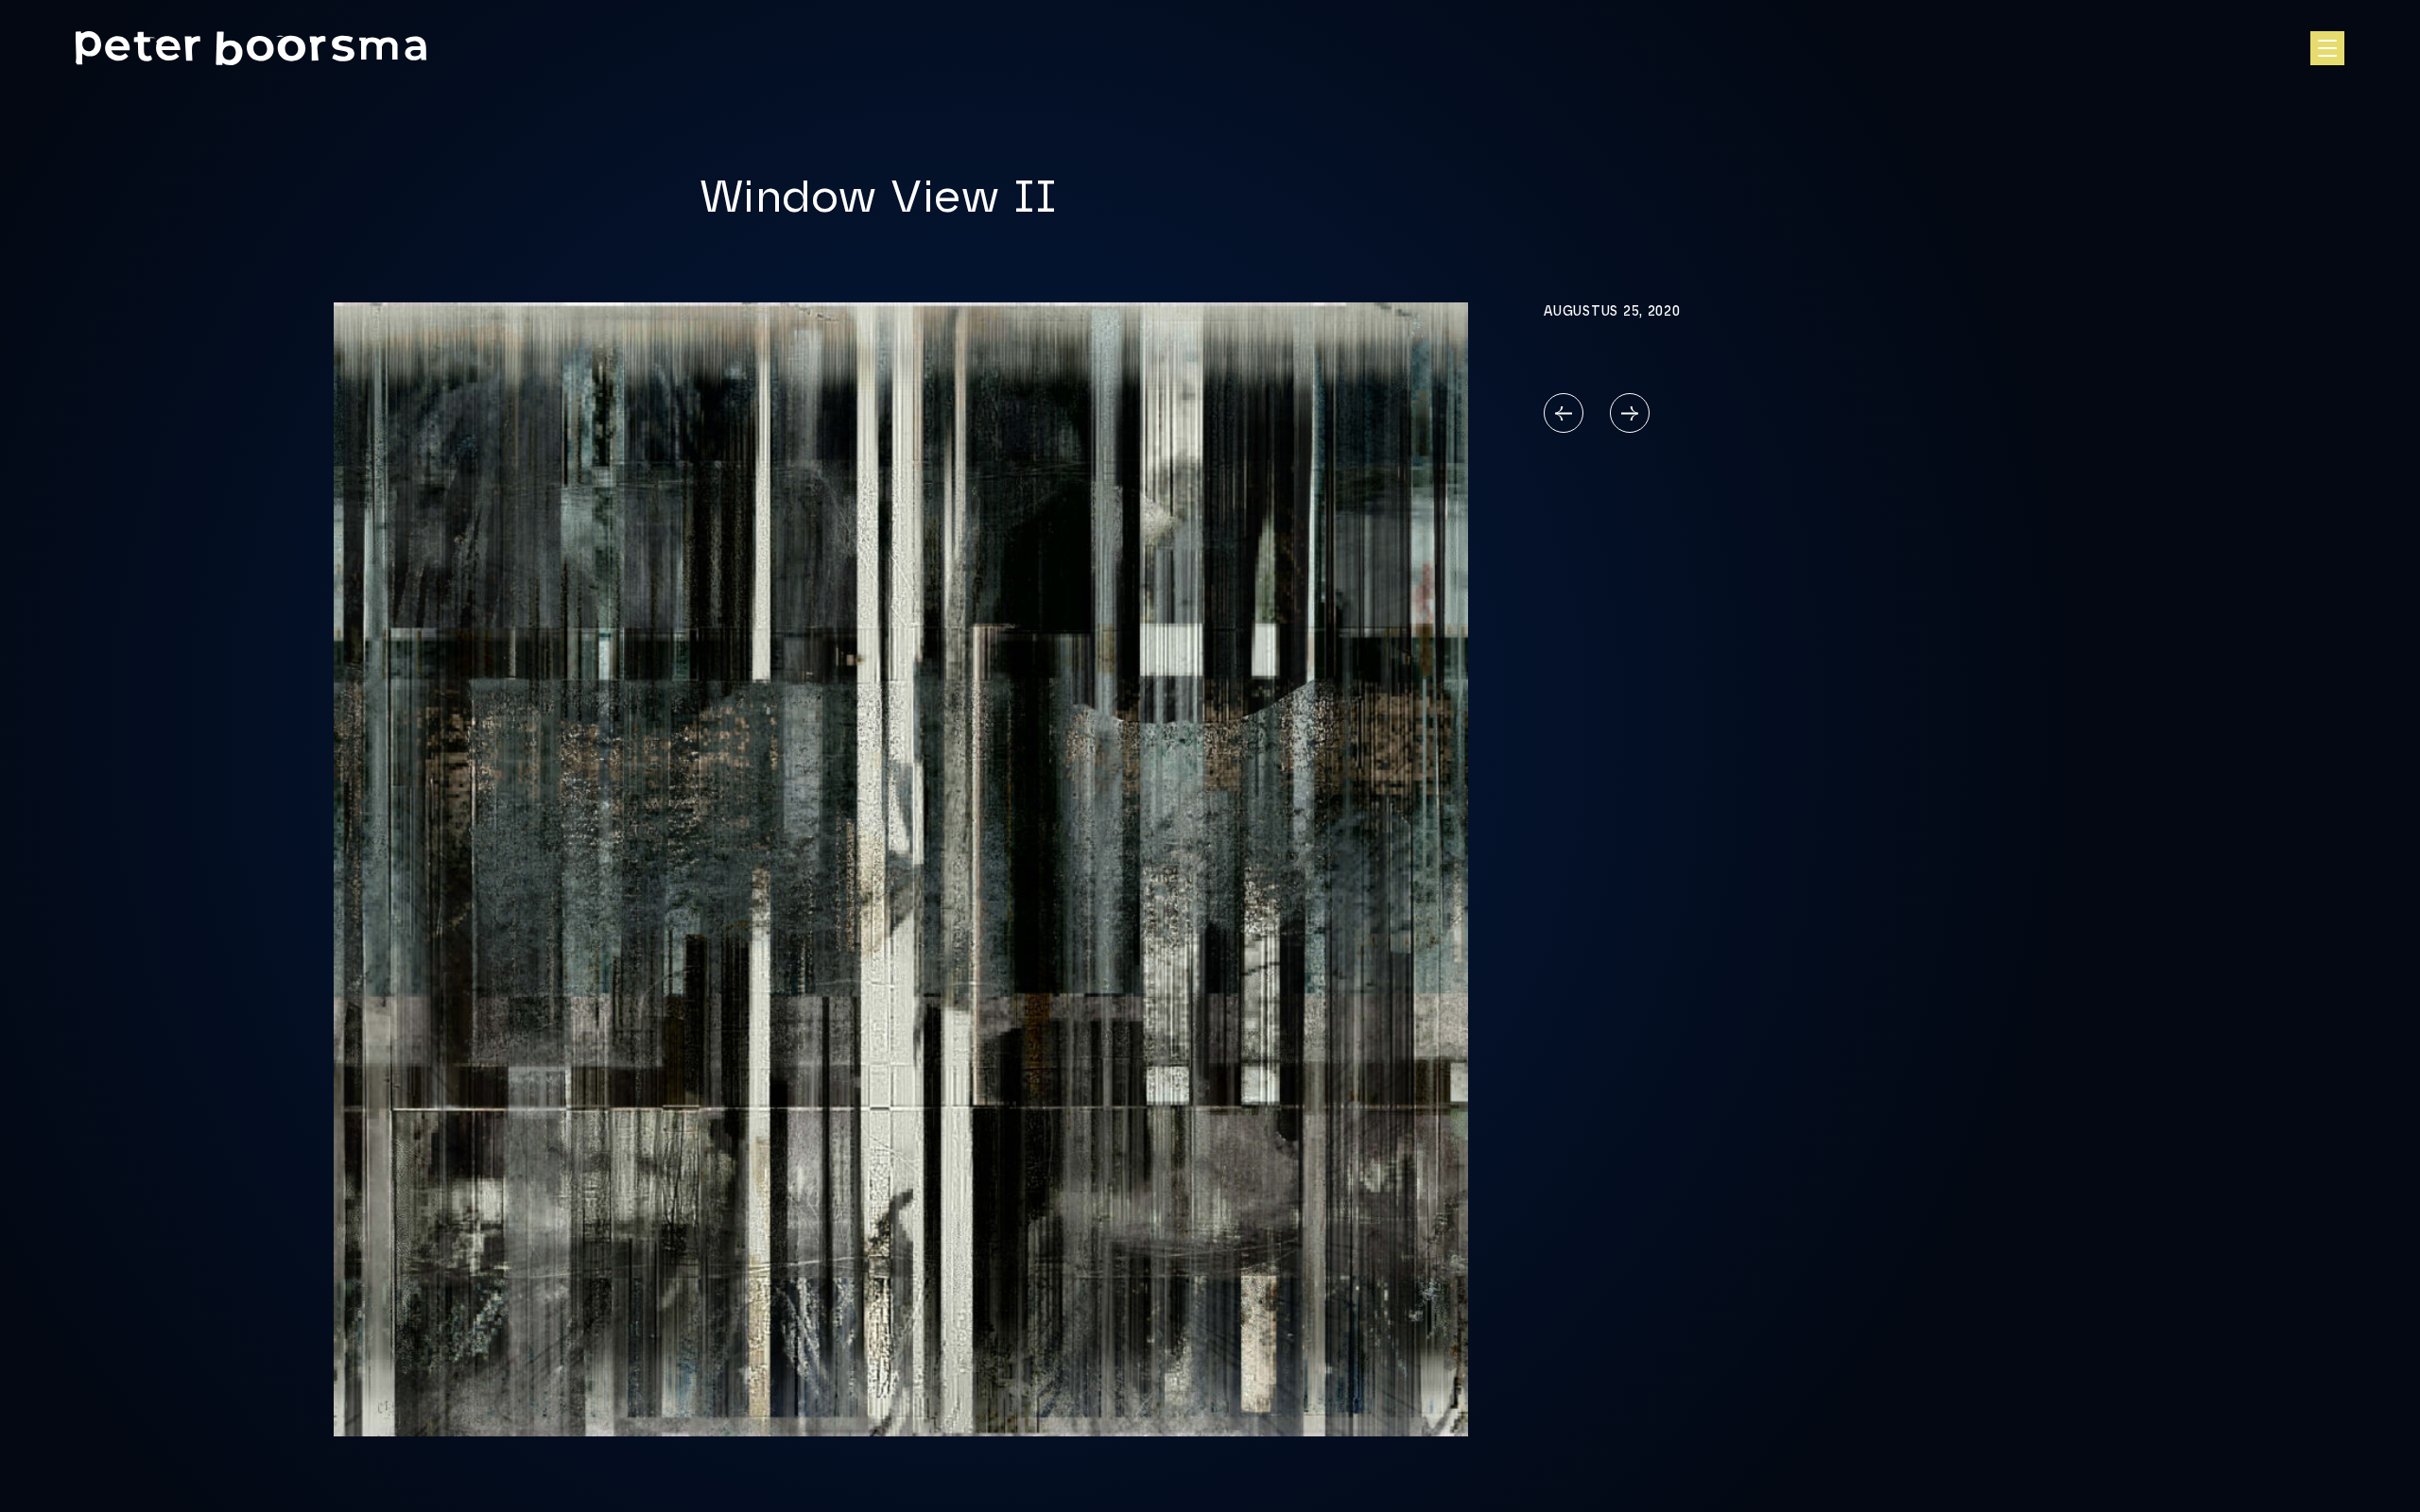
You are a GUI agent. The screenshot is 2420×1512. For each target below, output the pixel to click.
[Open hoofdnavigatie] (2327, 48)
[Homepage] (251, 48)
